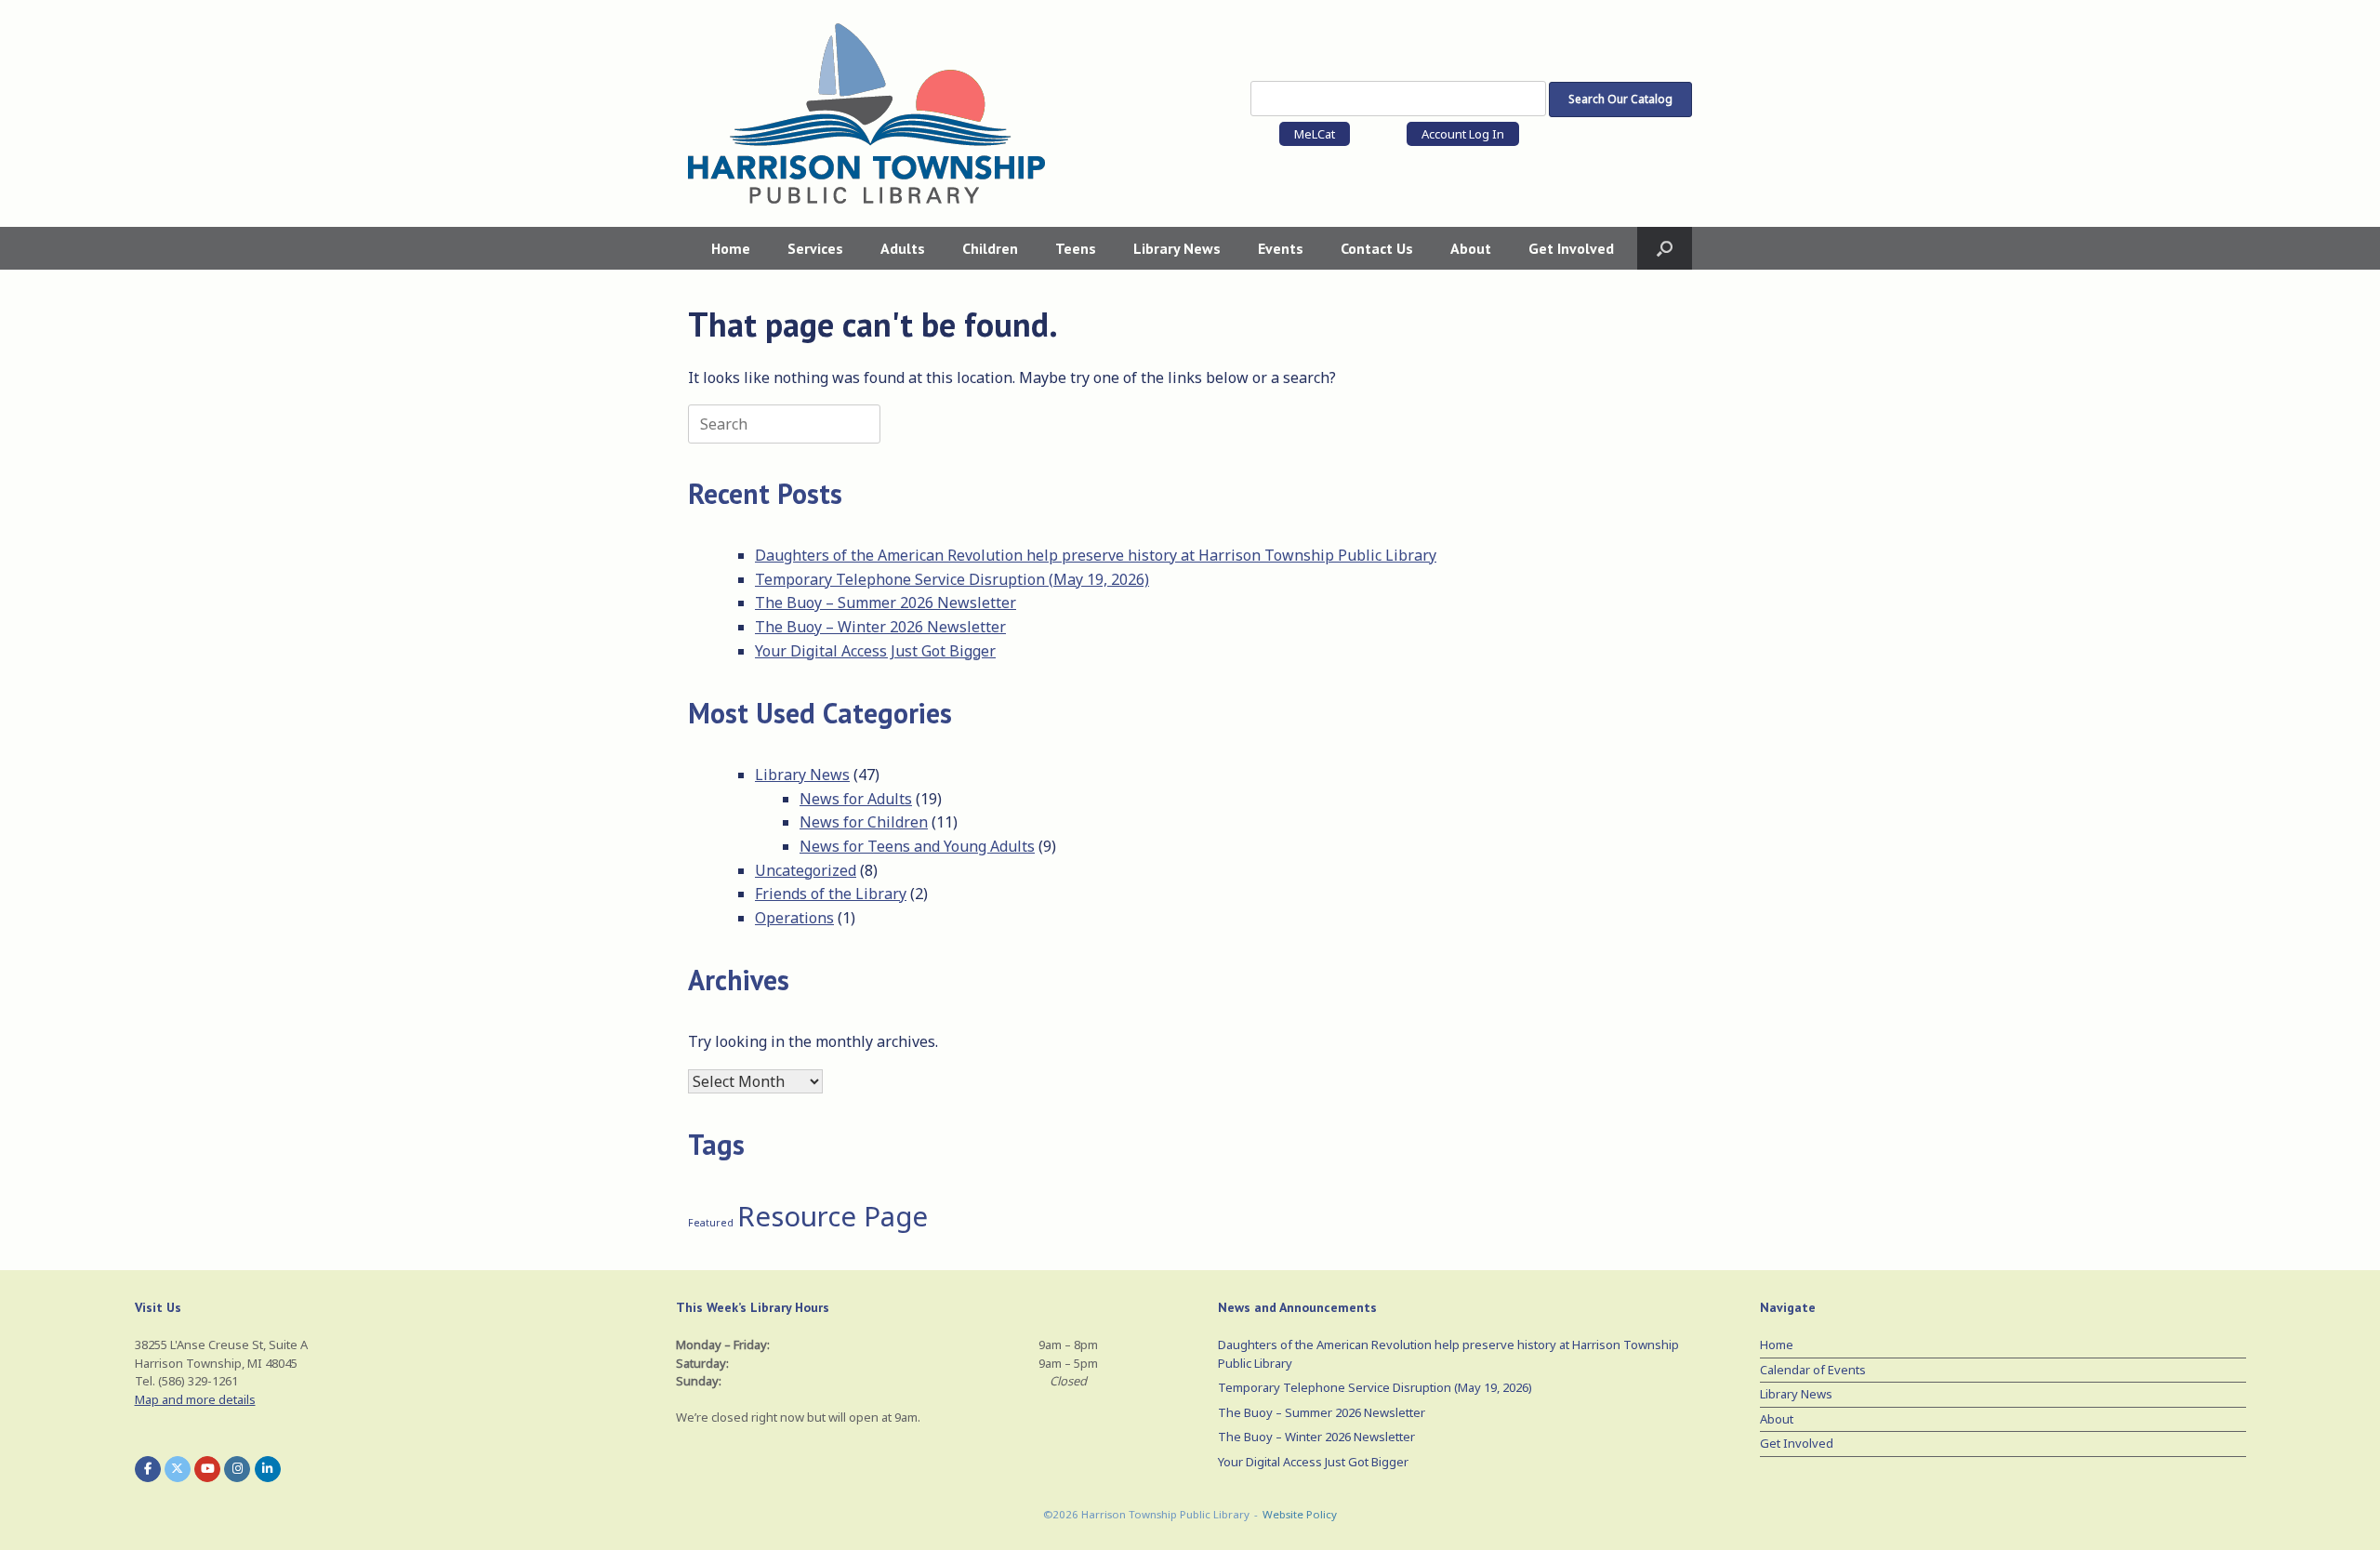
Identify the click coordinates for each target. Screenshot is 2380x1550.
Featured (711, 1223)
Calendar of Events (1813, 1370)
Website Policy (1300, 1514)
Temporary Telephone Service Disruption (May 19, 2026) (952, 579)
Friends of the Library (831, 894)
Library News (1177, 248)
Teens (1076, 248)
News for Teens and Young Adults (917, 846)
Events (1281, 248)
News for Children (864, 822)
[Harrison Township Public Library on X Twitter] (178, 1469)
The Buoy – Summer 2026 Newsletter (886, 603)
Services (815, 248)
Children (990, 248)
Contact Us (1377, 248)
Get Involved (1571, 248)
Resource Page (833, 1216)
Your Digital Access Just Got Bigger (875, 651)
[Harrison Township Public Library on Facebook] (148, 1469)
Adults (903, 248)
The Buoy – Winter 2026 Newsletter (880, 627)
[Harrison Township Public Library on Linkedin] (268, 1469)
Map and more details (195, 1399)
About (1471, 248)
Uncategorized (806, 870)
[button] (1665, 248)
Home (731, 248)
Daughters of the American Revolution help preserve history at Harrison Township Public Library (1096, 555)
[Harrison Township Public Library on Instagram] (237, 1469)
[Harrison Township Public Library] (866, 113)
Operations (794, 918)
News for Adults (856, 799)
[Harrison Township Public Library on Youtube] (207, 1469)
